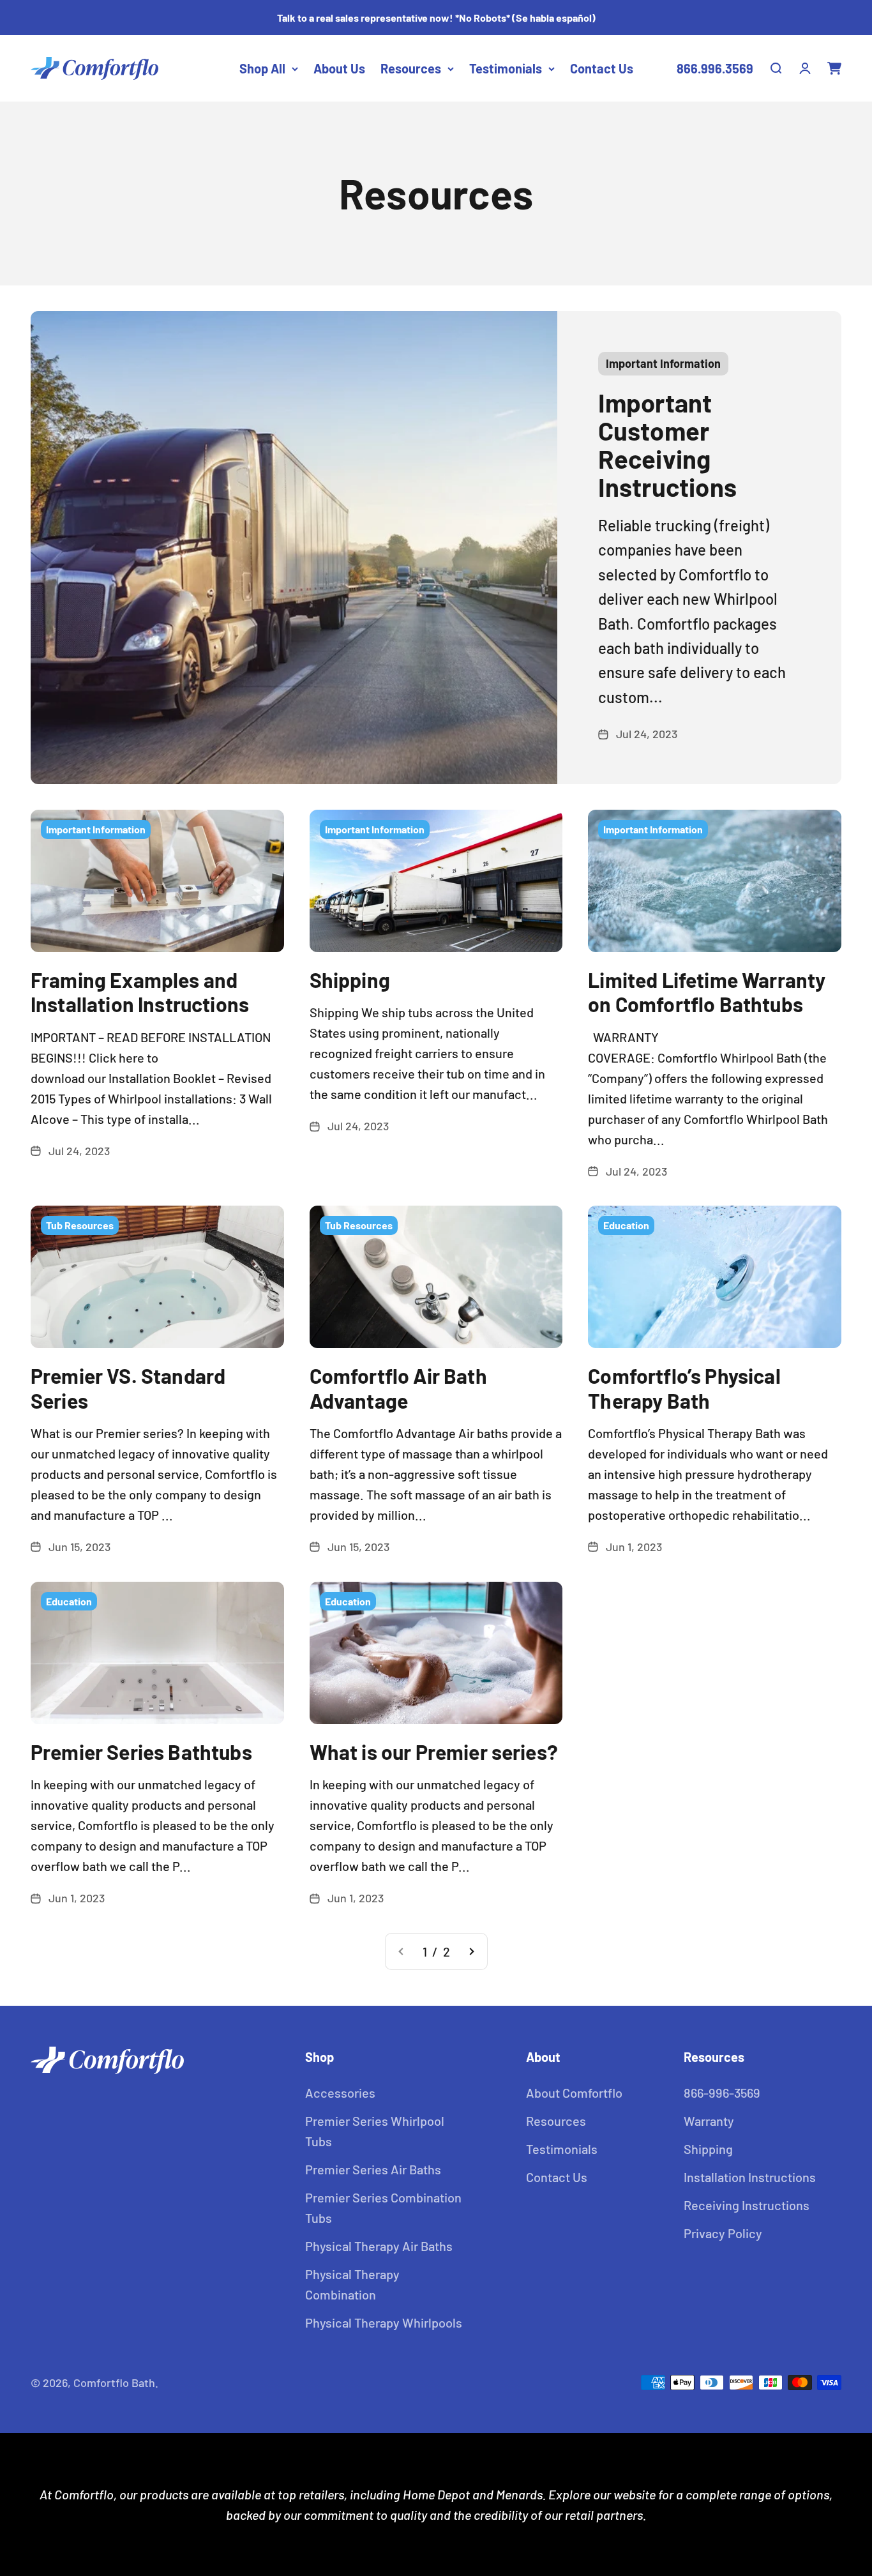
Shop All (262, 68)
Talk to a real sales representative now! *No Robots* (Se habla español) (436, 18)
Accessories (340, 2093)
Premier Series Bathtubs (141, 1752)
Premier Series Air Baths (373, 2169)
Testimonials (506, 68)
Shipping (350, 980)
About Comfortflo (574, 2093)
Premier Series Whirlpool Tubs (375, 2131)
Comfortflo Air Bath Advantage (398, 1388)
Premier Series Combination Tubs (383, 2208)
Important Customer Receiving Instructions (667, 444)
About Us (339, 68)
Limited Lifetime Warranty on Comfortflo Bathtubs (707, 992)
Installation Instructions (750, 2177)
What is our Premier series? (434, 1752)
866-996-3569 (722, 2093)
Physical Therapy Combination (352, 2284)
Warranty (709, 2121)
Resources (411, 68)
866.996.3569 (715, 68)
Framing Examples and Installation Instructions (140, 992)
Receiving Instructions (747, 2205)
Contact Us (602, 68)
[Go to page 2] (471, 1951)
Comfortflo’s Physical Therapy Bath (684, 1388)
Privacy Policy (723, 2233)
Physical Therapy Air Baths (379, 2246)
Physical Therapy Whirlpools (384, 2322)
